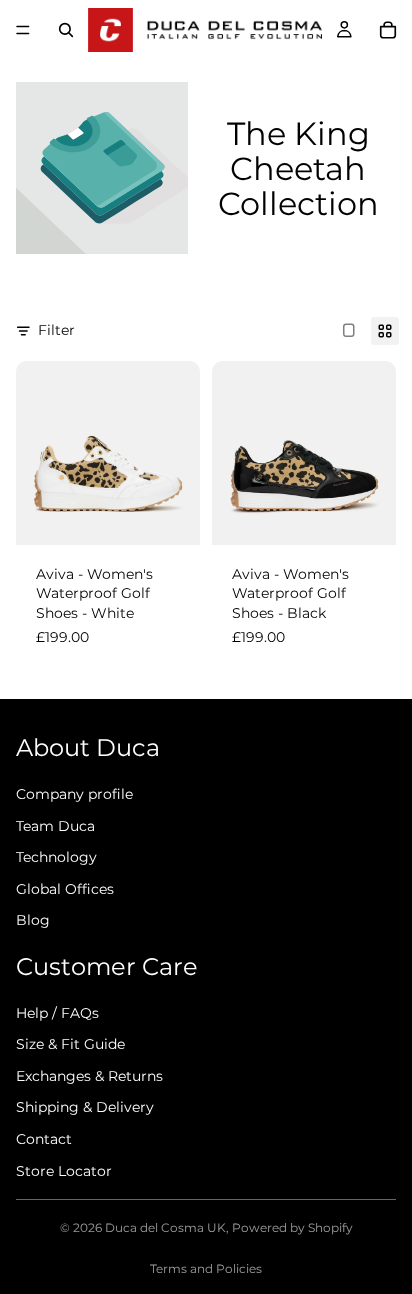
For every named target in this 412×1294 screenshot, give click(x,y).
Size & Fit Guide (70, 1044)
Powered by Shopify (292, 1227)
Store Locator (64, 1171)
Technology (56, 857)
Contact (44, 1139)
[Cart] (388, 30)
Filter (56, 330)
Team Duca (55, 826)
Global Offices (65, 889)
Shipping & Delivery (85, 1108)
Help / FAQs (57, 1013)
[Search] (66, 30)
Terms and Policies (206, 1268)
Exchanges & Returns (89, 1076)
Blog (33, 920)
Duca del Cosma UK (165, 1227)
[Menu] (23, 30)
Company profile (74, 794)
